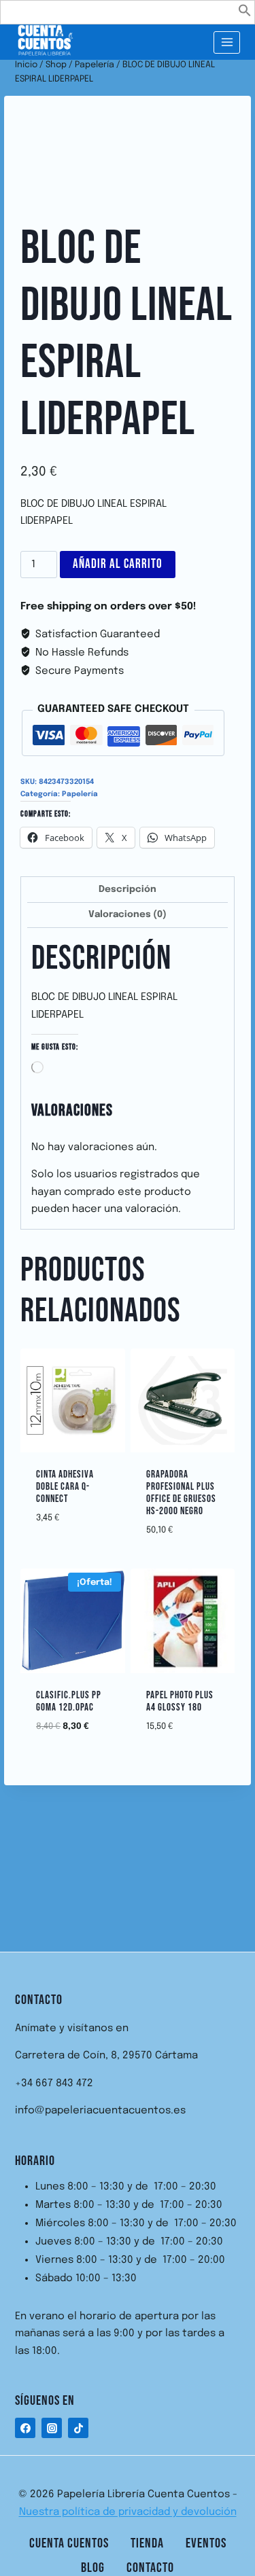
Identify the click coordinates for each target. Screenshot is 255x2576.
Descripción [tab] (128, 889)
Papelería (80, 794)
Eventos (206, 2543)
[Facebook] (25, 2428)
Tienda (147, 2543)
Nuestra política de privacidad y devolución (128, 2512)
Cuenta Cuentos (69, 2543)
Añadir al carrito (118, 564)
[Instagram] (52, 2428)
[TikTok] (78, 2428)
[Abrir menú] (227, 42)
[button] (245, 14)
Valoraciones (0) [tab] (128, 914)
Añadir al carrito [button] (83, 1515)
